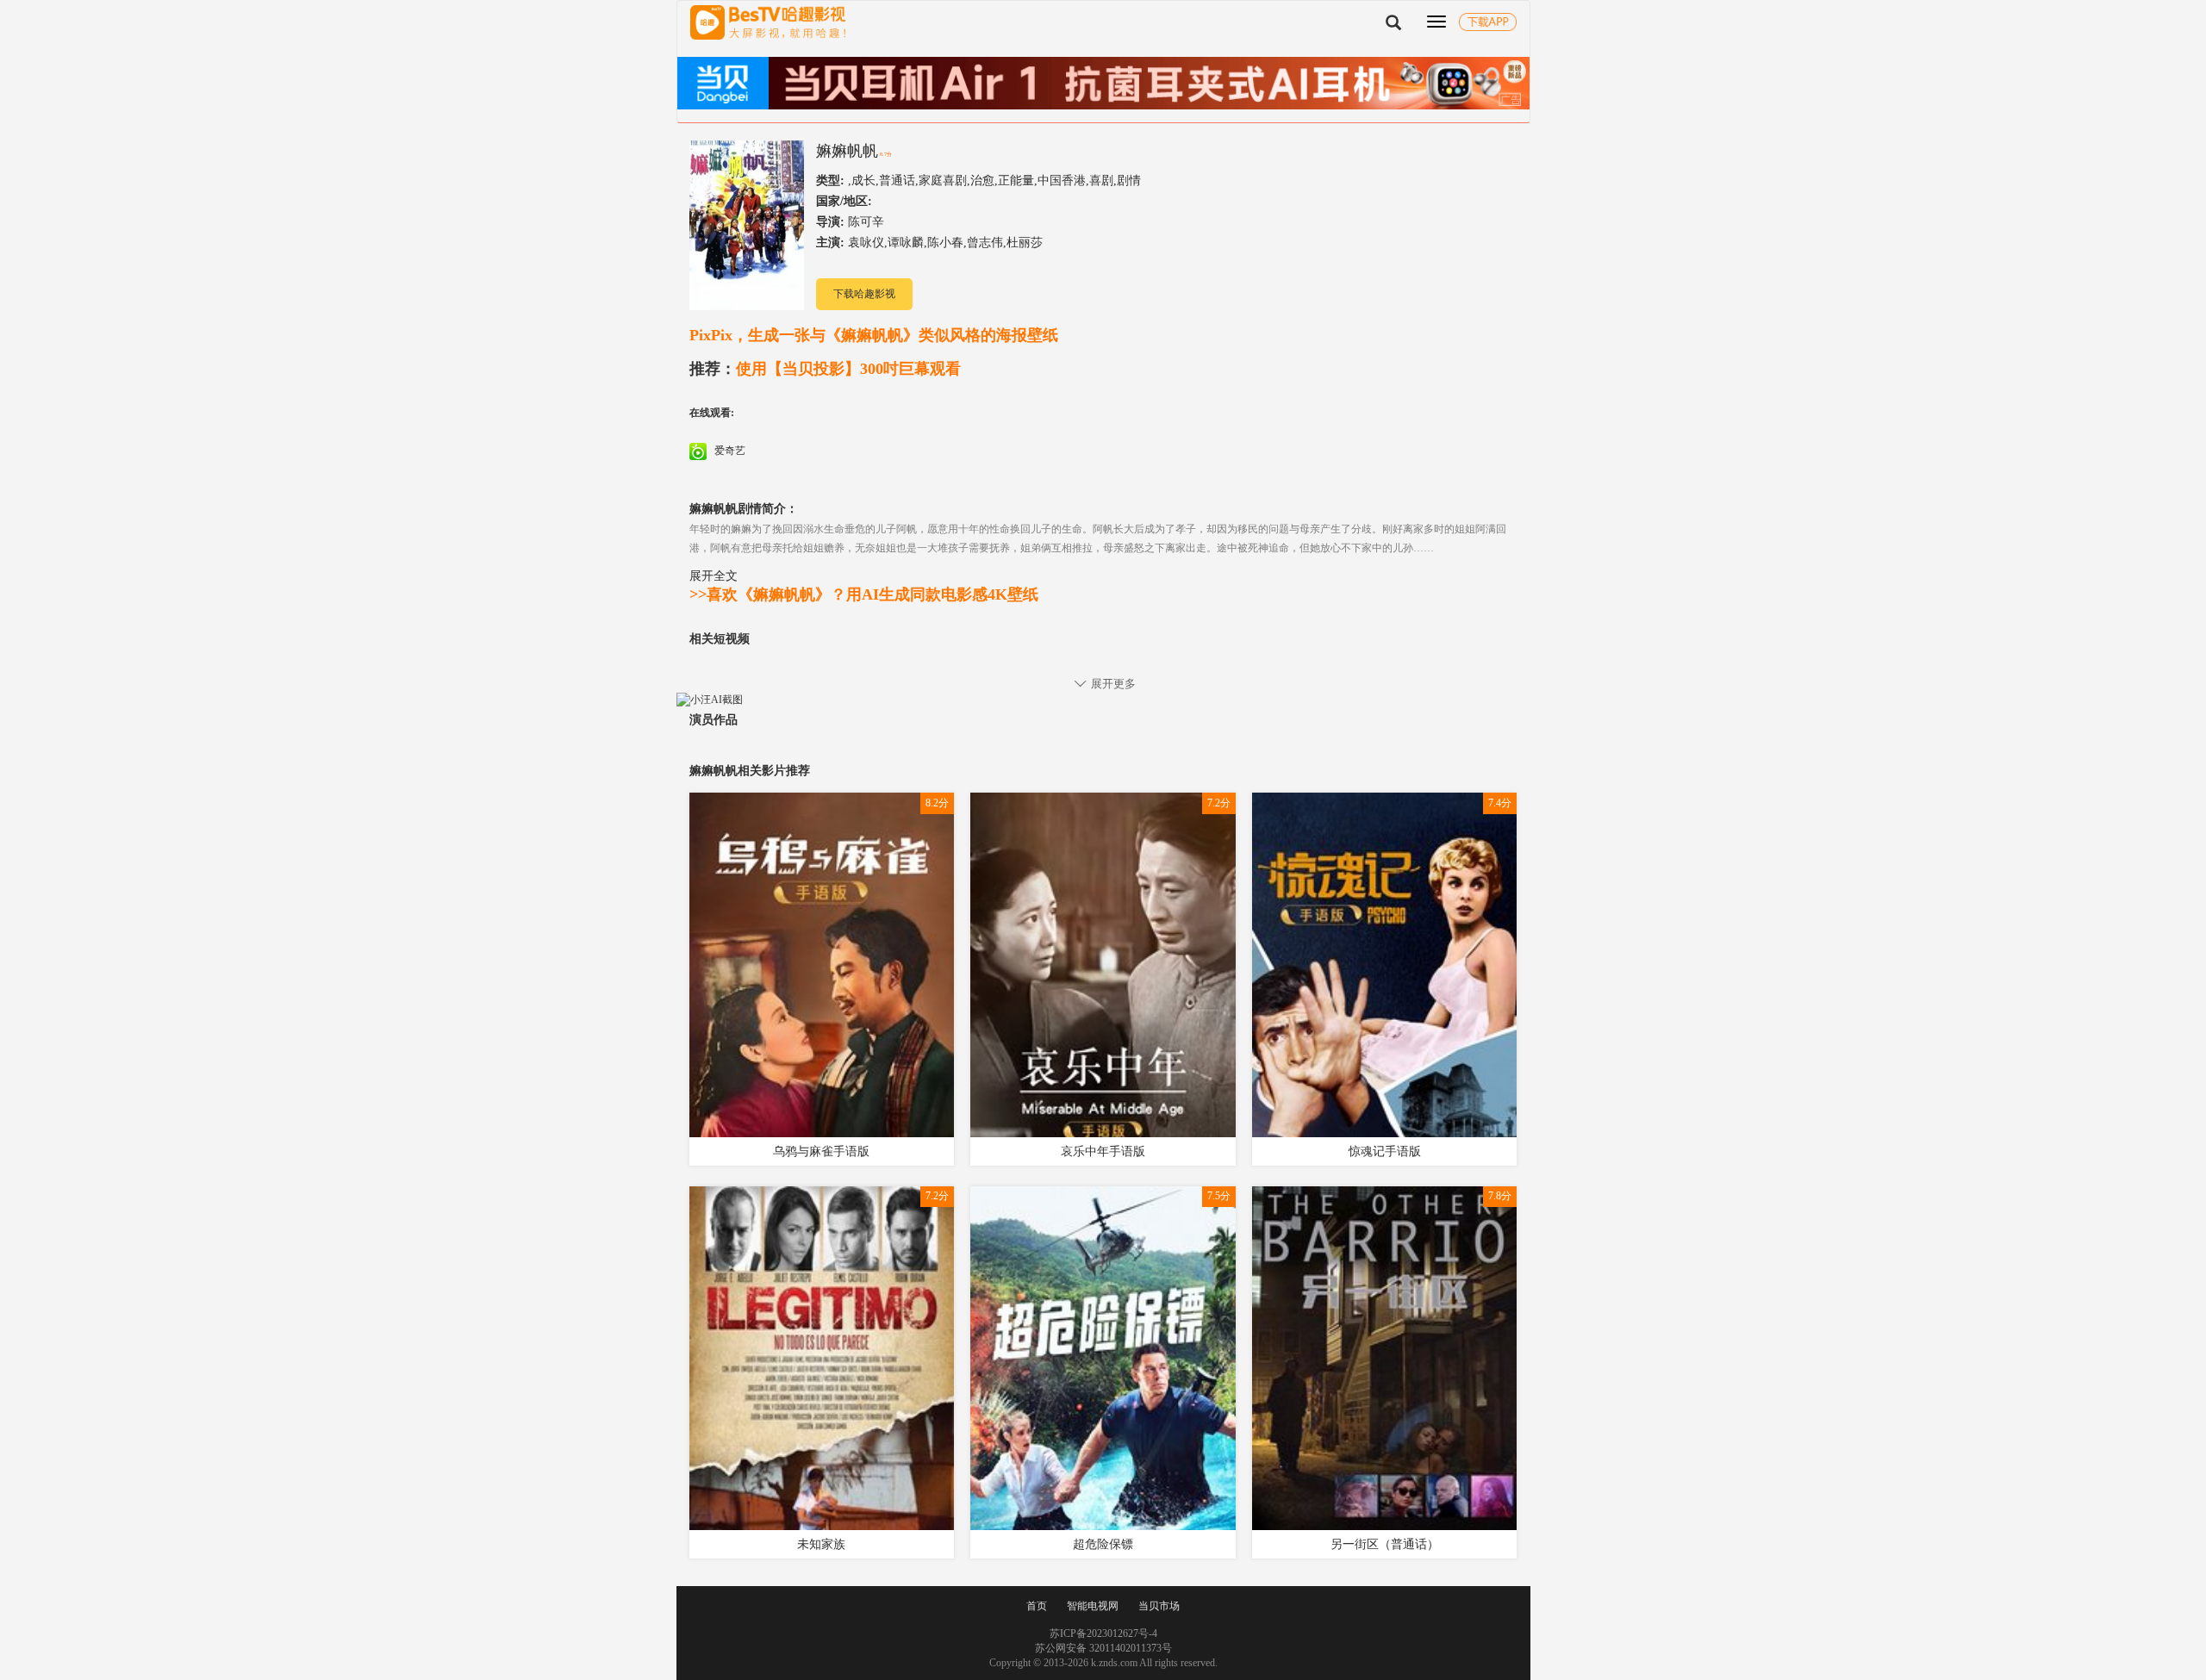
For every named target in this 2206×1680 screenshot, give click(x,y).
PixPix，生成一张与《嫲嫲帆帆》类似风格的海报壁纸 (874, 335)
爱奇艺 (729, 451)
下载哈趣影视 (864, 294)
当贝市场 (1159, 1606)
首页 (1037, 1606)
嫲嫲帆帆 (847, 151)
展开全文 (714, 576)
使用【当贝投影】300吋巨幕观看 (825, 369)
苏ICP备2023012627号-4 (1103, 1633)
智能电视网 (1093, 1606)
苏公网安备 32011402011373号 (1103, 1648)
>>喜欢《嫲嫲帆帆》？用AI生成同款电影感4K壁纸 (864, 594)
